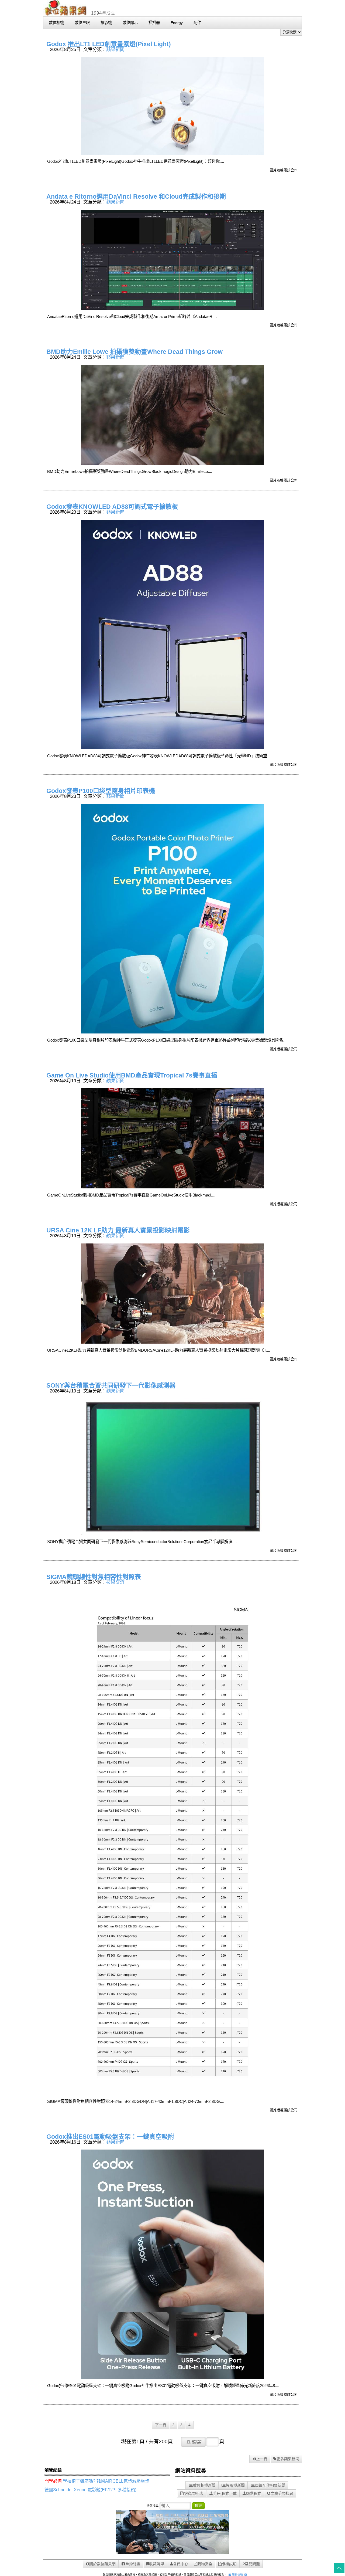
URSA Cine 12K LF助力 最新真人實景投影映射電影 (118, 1230)
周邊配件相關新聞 (270, 2485)
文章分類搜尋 (282, 2493)
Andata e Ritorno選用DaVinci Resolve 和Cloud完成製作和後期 (136, 196)
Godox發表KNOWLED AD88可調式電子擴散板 (112, 507)
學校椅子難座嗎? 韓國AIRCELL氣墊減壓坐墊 (106, 2481)
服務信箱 (237, 2575)
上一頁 (262, 2459)
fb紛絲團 (133, 2564)
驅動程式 (254, 2493)
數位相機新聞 (204, 2485)
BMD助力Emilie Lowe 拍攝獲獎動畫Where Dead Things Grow (134, 352)
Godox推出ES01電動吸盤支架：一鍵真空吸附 (110, 2137)
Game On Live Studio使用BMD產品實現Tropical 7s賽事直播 (132, 1075)
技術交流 (115, 1582)
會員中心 (181, 2564)
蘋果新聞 (115, 49)
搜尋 (198, 2505)
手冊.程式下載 (225, 2493)
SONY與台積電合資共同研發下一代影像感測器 (111, 1385)
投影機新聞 (235, 2485)
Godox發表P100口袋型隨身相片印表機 (101, 791)
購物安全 (205, 2564)
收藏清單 (157, 2564)
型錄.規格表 (194, 2493)
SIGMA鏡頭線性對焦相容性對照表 (94, 1577)
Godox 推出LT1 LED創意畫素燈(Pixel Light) (109, 44)
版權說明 (229, 2564)
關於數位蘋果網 (102, 2564)
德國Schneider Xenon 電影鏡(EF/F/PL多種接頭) (90, 2490)
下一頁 (161, 2425)
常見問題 (252, 2564)
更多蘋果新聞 (288, 2459)
